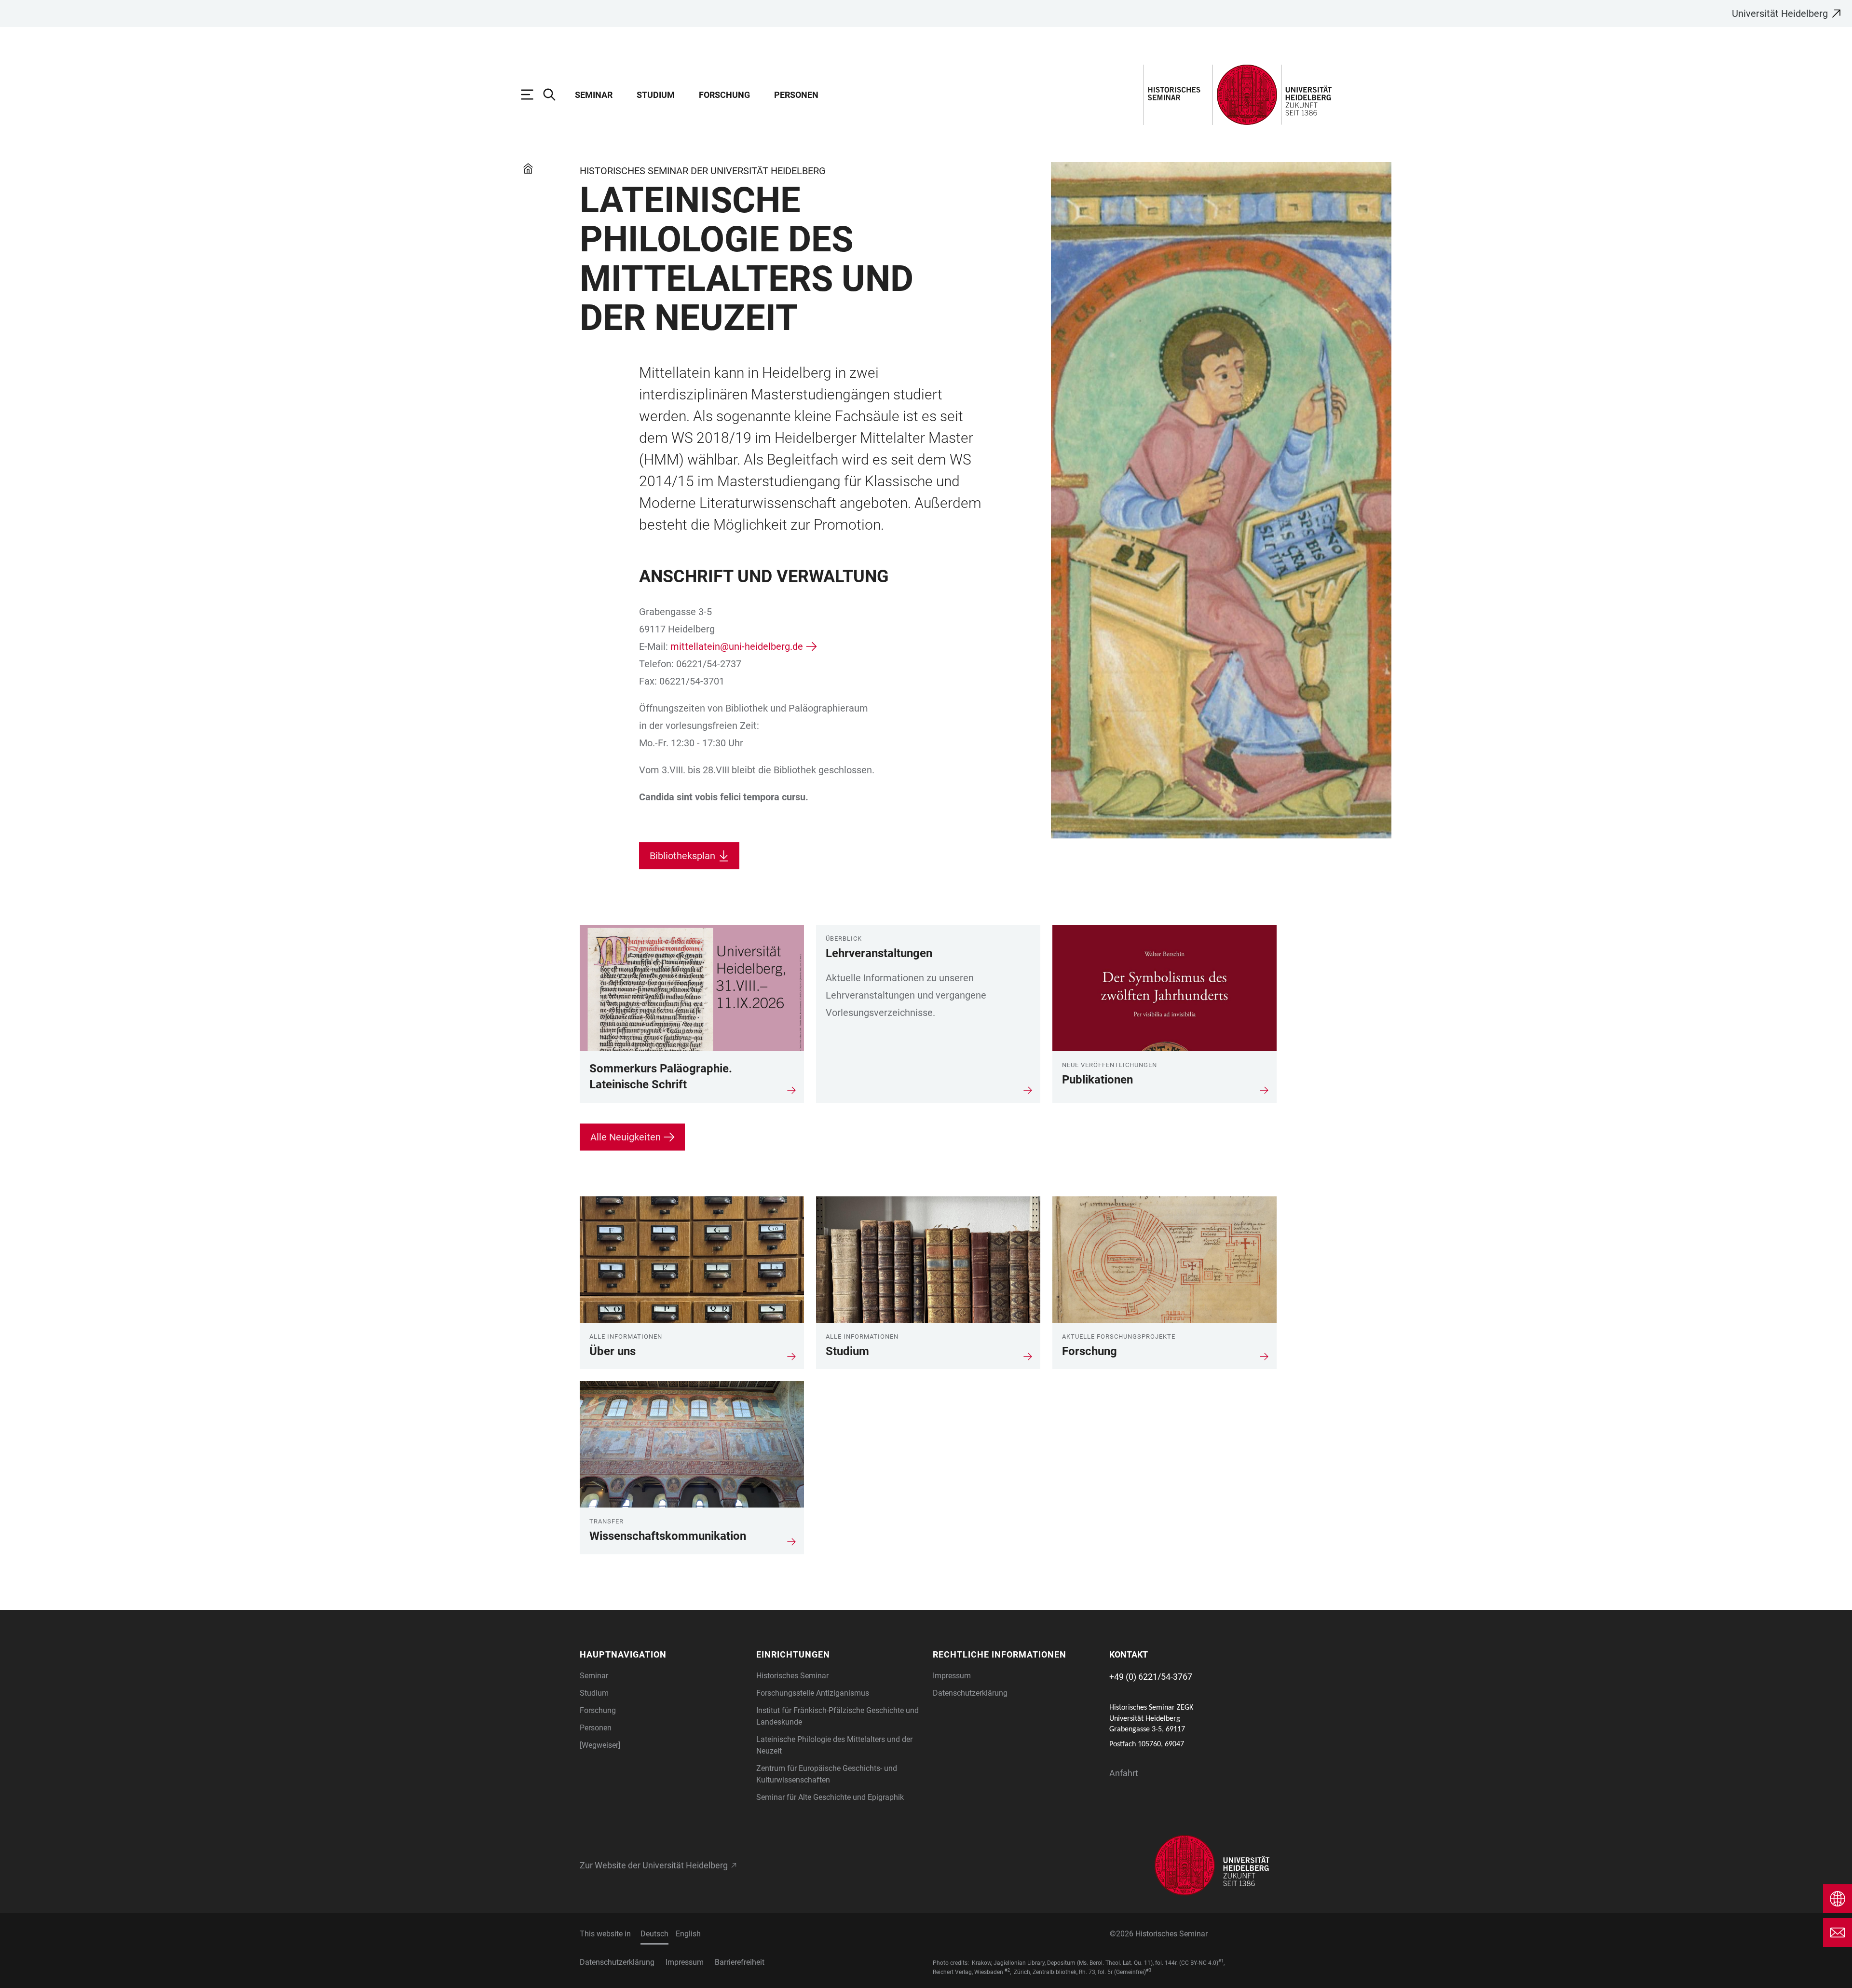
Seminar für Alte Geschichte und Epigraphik (830, 1797)
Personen (796, 95)
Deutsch (654, 1934)
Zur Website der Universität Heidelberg (654, 1865)
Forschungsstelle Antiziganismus (813, 1693)
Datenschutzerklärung (970, 1693)
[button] (662, 1654)
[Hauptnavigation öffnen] (532, 95)
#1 (1221, 1961)
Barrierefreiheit (740, 1962)
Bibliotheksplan (682, 856)
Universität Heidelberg (1780, 14)
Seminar (594, 95)
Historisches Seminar (792, 1676)
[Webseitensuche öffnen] (554, 95)
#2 (1007, 1970)
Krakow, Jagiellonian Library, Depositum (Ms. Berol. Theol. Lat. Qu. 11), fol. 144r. (1075, 1963)
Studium (656, 95)
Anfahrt (1124, 1773)
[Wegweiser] (600, 1745)
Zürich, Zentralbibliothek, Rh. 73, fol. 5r (1063, 1972)
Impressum (952, 1676)
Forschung (724, 95)
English (688, 1934)
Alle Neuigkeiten (626, 1137)
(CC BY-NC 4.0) (1199, 1963)
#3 (1149, 1970)
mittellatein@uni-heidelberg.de (737, 646)
